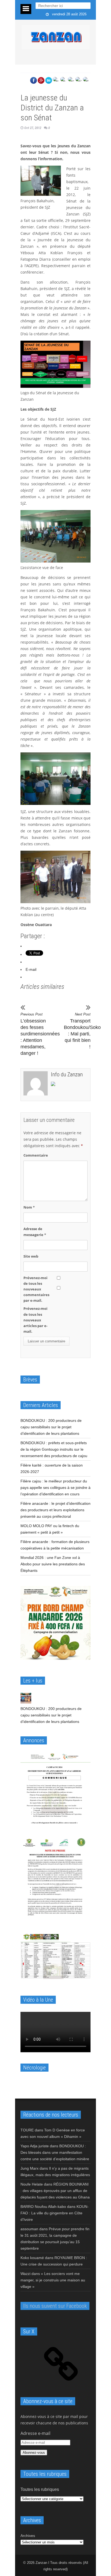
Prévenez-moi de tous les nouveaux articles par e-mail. (35, 1320)
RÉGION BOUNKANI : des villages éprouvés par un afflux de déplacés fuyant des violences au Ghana (55, 2191)
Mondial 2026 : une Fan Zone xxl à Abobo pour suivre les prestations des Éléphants (53, 1564)
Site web (31, 1256)
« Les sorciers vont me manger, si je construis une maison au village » (53, 2280)
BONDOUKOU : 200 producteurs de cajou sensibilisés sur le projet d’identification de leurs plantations (51, 1427)
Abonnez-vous (34, 2453)
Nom (29, 1207)
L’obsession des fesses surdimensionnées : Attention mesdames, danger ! (34, 1034)
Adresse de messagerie (35, 1232)
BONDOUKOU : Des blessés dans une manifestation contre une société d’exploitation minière (55, 2152)
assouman (29, 2229)
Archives (28, 2536)
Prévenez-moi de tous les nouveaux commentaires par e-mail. (36, 1289)
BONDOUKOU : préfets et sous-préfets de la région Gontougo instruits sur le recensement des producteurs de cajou (54, 1449)
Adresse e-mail (35, 2433)
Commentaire (36, 1155)
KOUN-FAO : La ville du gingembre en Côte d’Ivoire (55, 2213)
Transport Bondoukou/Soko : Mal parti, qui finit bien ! (77, 1031)
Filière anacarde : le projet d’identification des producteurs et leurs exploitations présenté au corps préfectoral (55, 1510)
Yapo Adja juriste (35, 2146)
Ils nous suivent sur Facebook (55, 2306)
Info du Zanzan (67, 1074)
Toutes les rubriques (40, 2489)
